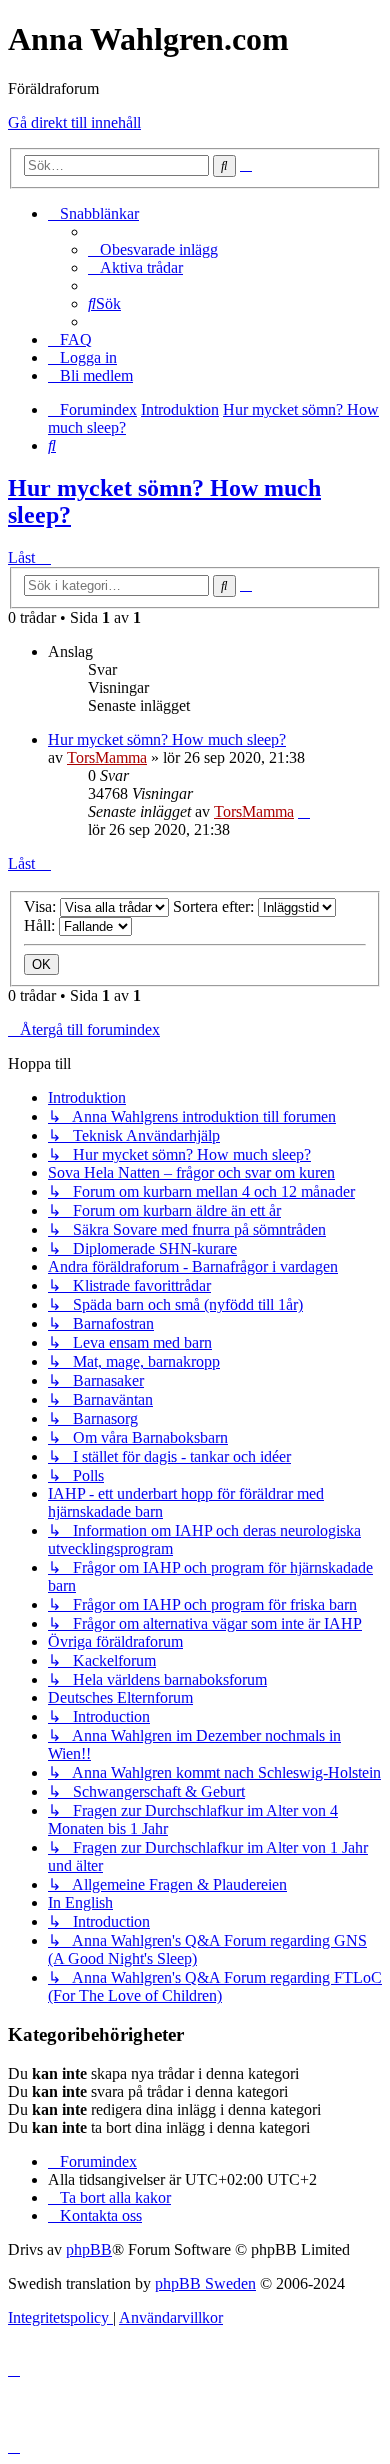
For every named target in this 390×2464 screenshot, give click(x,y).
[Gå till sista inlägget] (304, 811)
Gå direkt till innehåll (74, 122)
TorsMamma (107, 757)
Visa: (42, 906)
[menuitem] (153, 249)
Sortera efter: (215, 906)
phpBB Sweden (205, 2283)
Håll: (41, 925)
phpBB (89, 2249)
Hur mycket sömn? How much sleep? (167, 739)
